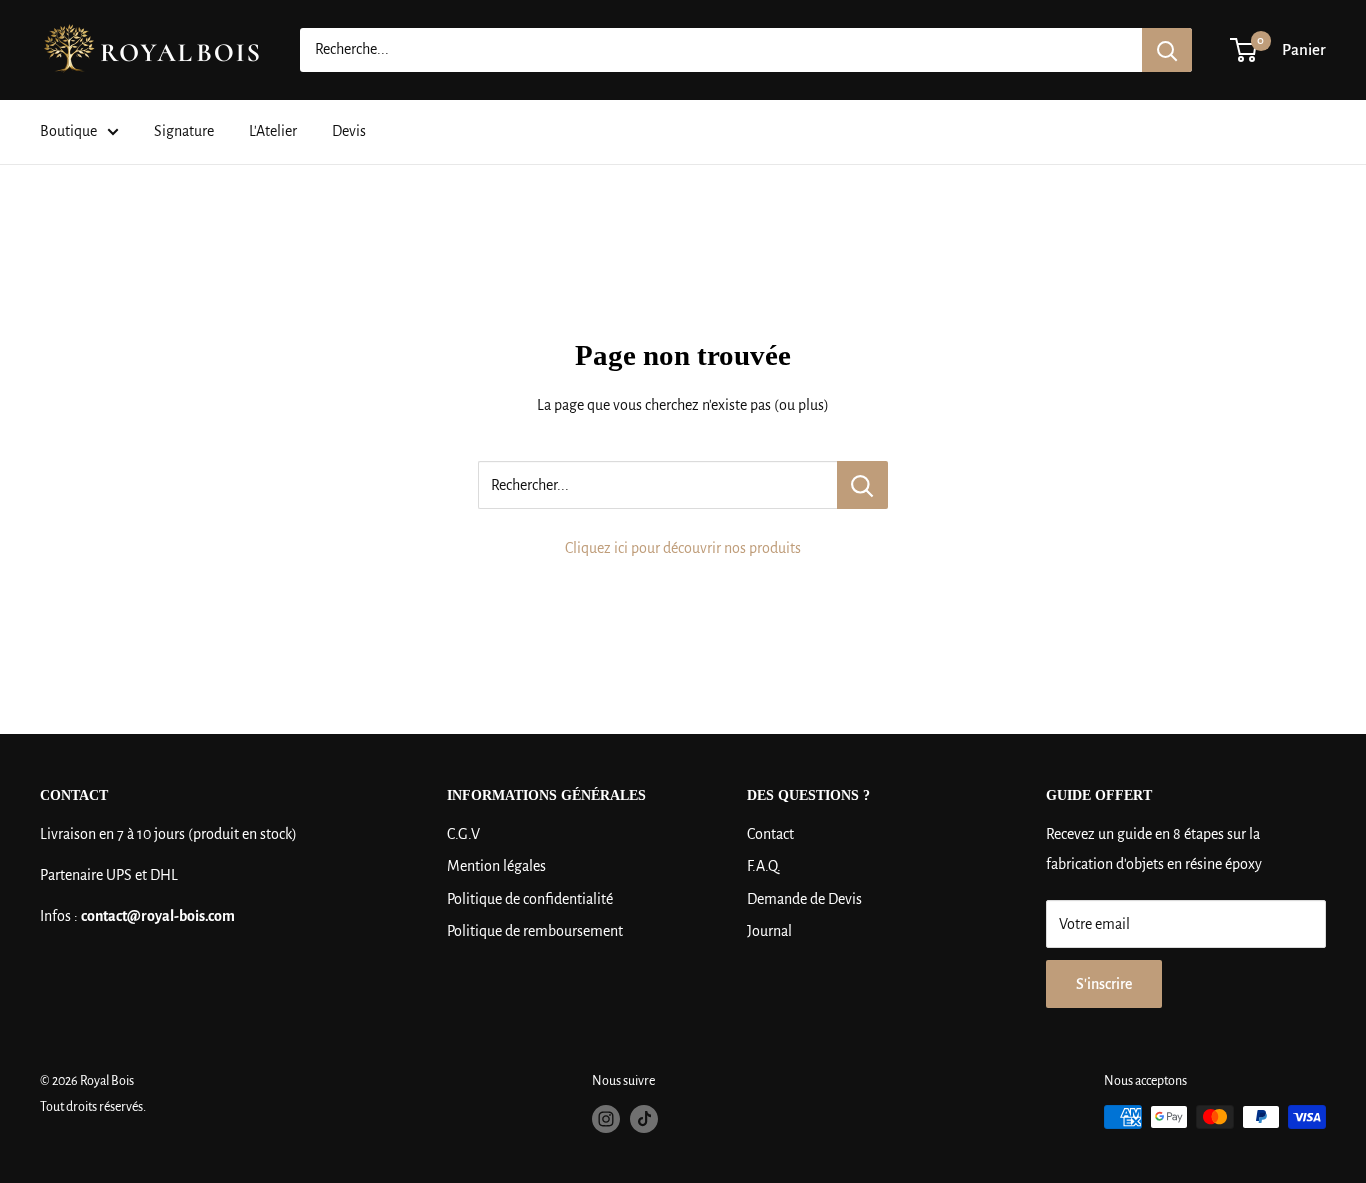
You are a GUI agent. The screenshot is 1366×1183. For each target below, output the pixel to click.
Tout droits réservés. (93, 1107)
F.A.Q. (764, 866)
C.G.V (463, 834)
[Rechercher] (1167, 50)
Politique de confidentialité (530, 899)
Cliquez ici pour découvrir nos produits (683, 548)
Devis (349, 131)
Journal (769, 931)
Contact (770, 834)
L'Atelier (273, 131)
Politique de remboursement (535, 931)
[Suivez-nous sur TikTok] (644, 1119)
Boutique (68, 131)
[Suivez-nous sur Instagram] (606, 1119)
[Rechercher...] (862, 485)
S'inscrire (1104, 984)
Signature (184, 131)
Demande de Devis (804, 899)
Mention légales (496, 866)
